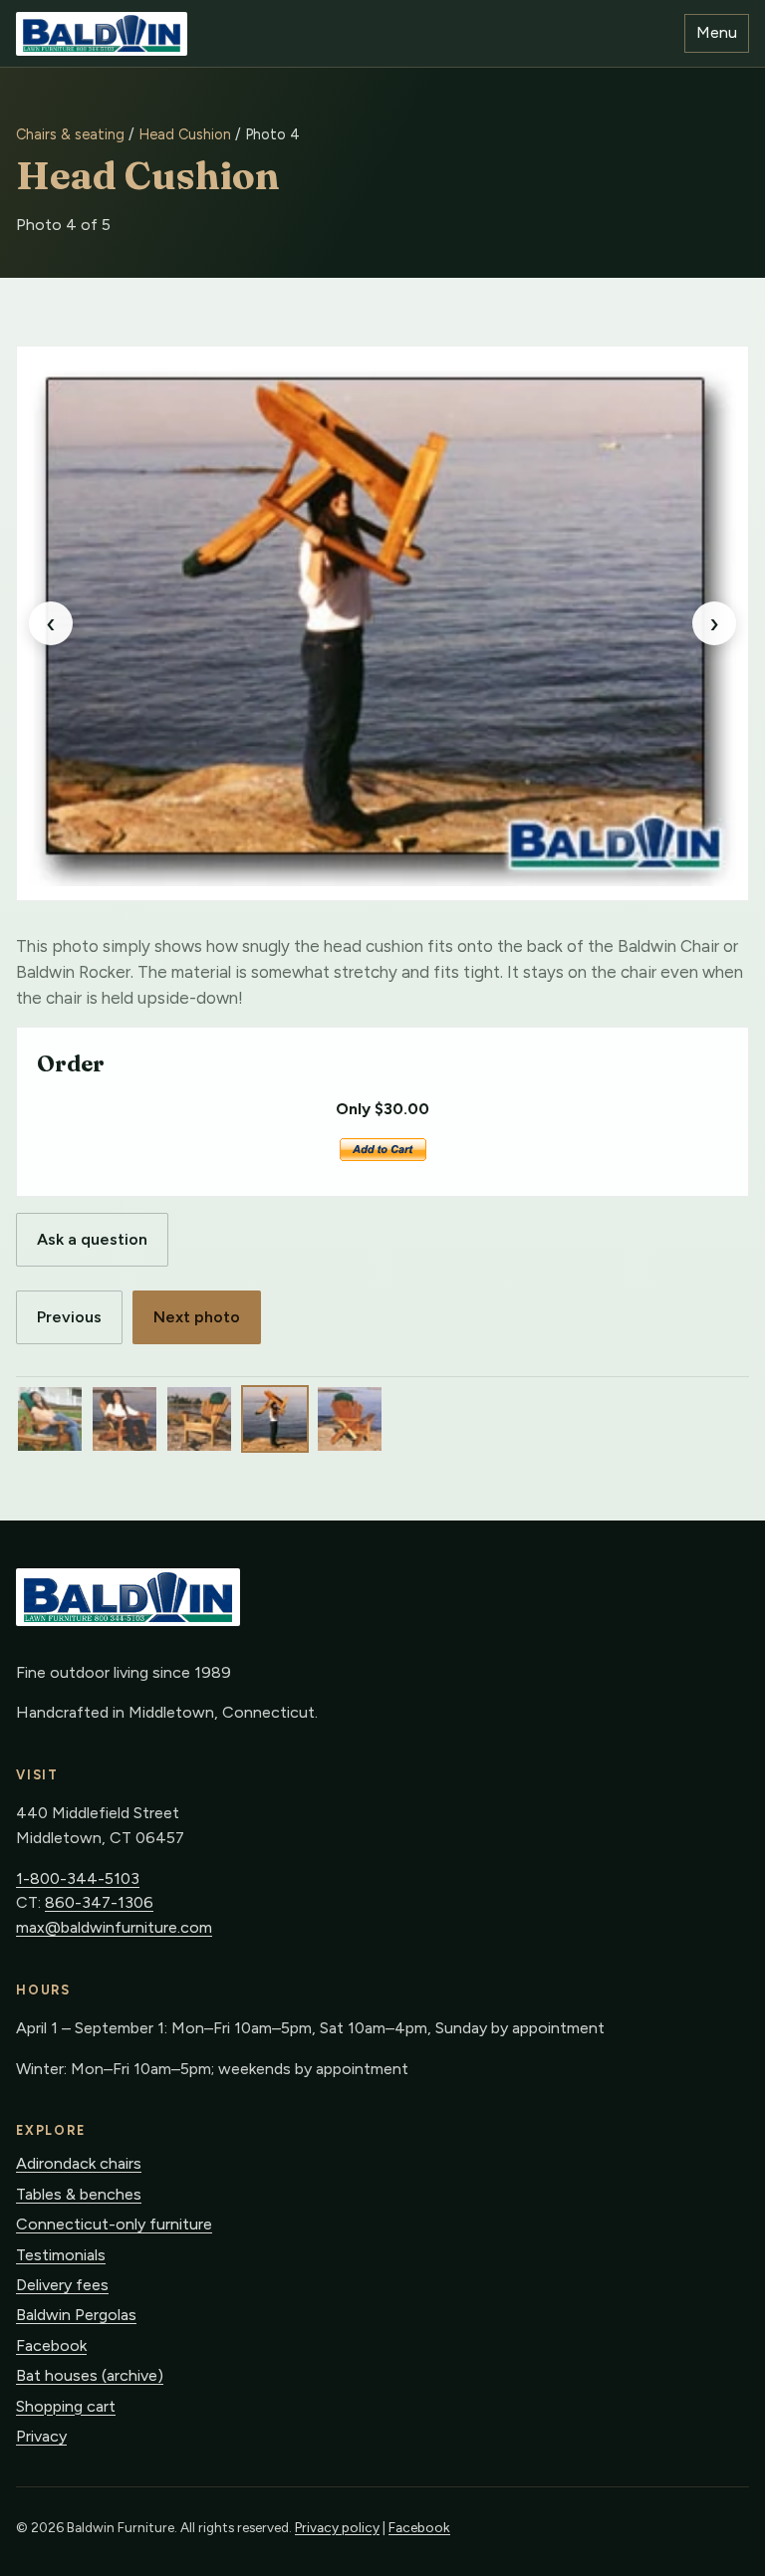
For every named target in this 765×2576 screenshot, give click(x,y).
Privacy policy (337, 2527)
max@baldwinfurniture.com (114, 1927)
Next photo (197, 1317)
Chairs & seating (70, 134)
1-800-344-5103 (78, 1878)
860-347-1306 (99, 1902)
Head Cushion (185, 134)
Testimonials (61, 2255)
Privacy (41, 2436)
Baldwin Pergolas (76, 2315)
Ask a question (92, 1239)
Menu (717, 32)
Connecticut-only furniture (114, 2224)
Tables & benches (79, 2194)
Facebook (51, 2345)
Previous (69, 1317)
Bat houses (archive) (90, 2375)
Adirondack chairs (79, 2163)
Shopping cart (66, 2406)
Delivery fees (62, 2285)
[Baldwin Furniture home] (102, 34)
